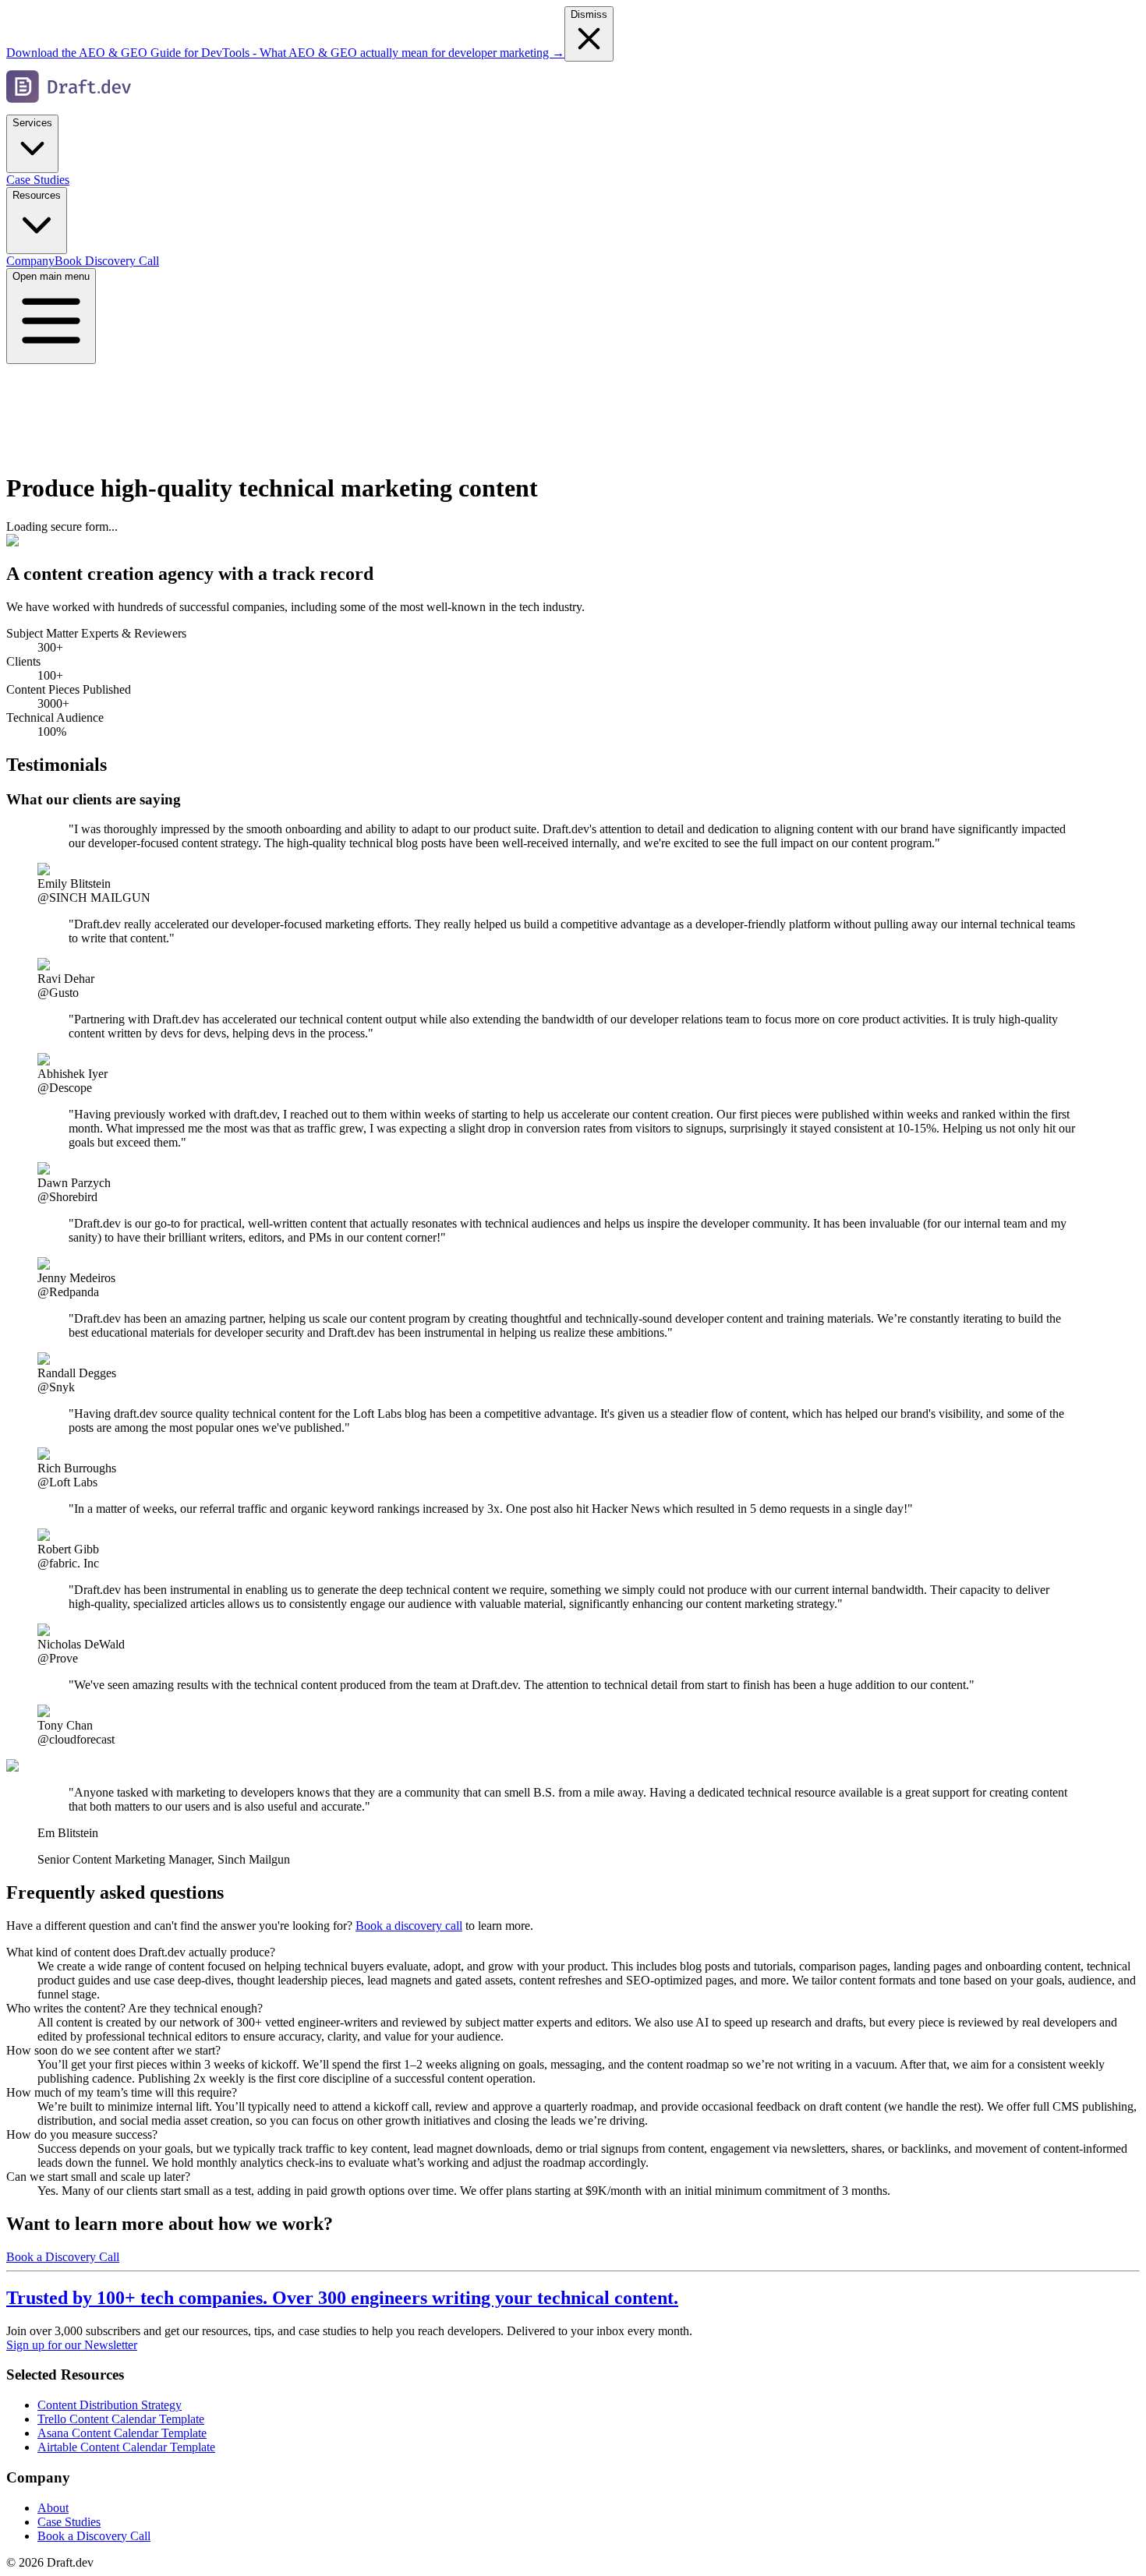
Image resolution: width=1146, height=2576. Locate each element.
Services (32, 123)
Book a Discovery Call (63, 2257)
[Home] (69, 107)
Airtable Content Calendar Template (126, 2447)
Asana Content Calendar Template (122, 2433)
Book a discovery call (409, 1926)
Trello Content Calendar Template (121, 2419)
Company (30, 261)
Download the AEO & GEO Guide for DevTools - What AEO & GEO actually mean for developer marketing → (285, 53)
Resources (37, 195)
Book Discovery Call (107, 261)
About (53, 2508)
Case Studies (38, 180)
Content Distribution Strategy (110, 2405)
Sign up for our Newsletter (72, 2345)
